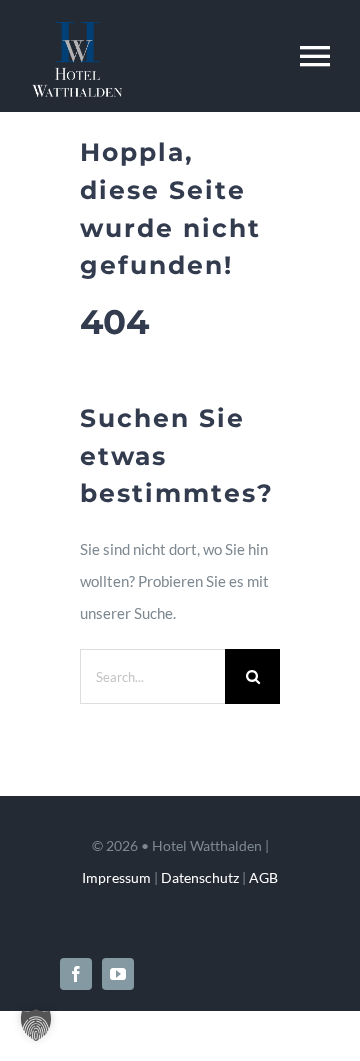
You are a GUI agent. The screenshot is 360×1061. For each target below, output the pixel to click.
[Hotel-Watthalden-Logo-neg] (77, 29)
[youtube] (118, 974)
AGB (263, 877)
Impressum (116, 877)
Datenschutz (200, 877)
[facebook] (76, 974)
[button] (36, 1025)
